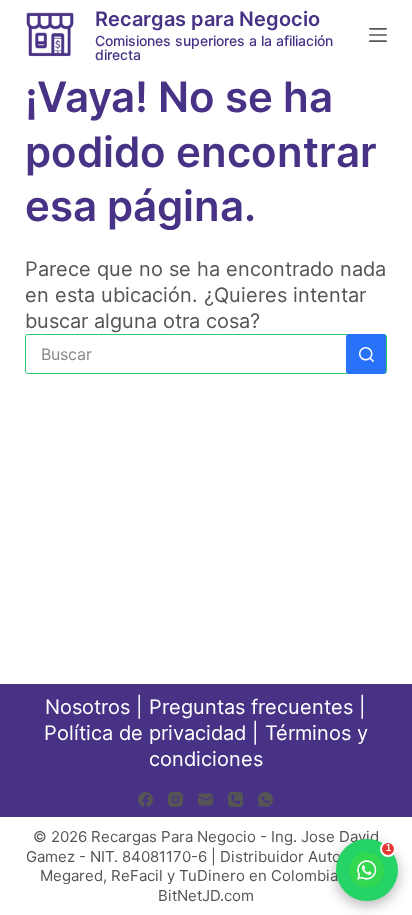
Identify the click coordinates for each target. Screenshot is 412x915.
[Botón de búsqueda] (366, 354)
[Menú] (378, 35)
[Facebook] (145, 799)
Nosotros (87, 707)
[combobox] (186, 354)
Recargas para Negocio (207, 19)
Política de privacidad (145, 733)
